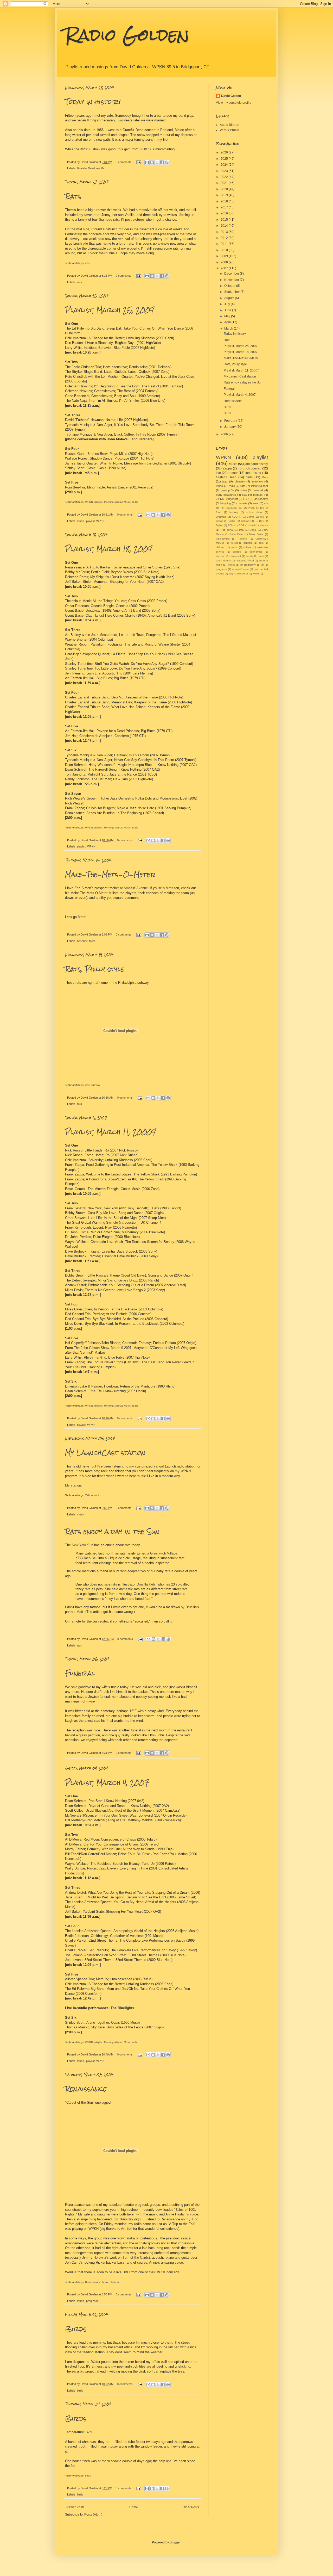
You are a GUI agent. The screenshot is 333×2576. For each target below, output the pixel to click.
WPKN (89, 502)
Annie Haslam (110, 2282)
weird (256, 574)
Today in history (93, 102)
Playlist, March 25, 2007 (110, 310)
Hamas (264, 525)
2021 (225, 183)
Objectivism (223, 539)
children (221, 547)
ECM (230, 525)
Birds (76, 2329)
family (250, 556)
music (81, 521)
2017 (225, 207)
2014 (225, 226)
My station (73, 1485)
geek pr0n (228, 490)
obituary (240, 481)
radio (135, 502)
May (228, 316)
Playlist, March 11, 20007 (111, 1132)
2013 (225, 232)
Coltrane (246, 521)
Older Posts (191, 2507)
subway (96, 1085)
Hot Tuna (227, 530)
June (228, 310)
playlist (98, 502)
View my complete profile (234, 103)
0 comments (124, 162)
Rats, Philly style (95, 969)
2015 (225, 220)
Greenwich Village (164, 1553)
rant (265, 486)
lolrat (256, 503)
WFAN (234, 543)
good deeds (223, 561)
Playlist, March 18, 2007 (109, 549)
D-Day (260, 521)
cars (261, 543)
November (232, 280)
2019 (225, 195)
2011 (225, 244)
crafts (234, 547)
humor (233, 473)
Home (134, 2507)
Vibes (219, 486)
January (230, 427)
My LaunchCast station (105, 1453)
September (232, 292)
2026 (225, 152)
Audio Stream (229, 125)
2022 (225, 177)
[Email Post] (138, 162)
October (230, 286)
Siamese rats (109, 219)
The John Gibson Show (91, 1348)
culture (247, 547)
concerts (242, 503)
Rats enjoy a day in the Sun (112, 1532)
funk (261, 556)
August (230, 298)
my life (100, 168)
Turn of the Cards (136, 2258)
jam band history (256, 464)
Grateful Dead (86, 168)
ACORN (236, 517)
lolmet (231, 565)
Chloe (232, 521)
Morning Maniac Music (117, 502)
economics (256, 552)
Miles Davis (256, 534)
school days (254, 512)
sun (246, 569)
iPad (251, 561)
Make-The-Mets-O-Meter (111, 875)
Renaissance (86, 2089)
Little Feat (236, 534)
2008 (225, 262)
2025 (225, 159)
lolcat (254, 486)
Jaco (253, 530)
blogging (226, 503)
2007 (225, 268)
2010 (225, 250)
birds (80, 2391)
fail (262, 508)
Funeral (80, 1673)
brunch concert (251, 468)
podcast (258, 495)
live (218, 473)
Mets (92, 941)
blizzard (248, 543)
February (231, 421)
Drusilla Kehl (146, 1584)
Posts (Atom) (93, 2515)
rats (87, 263)
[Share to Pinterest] (167, 162)
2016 (225, 213)
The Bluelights (122, 2008)
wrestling (221, 517)
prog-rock (92, 2301)
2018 (225, 201)
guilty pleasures (226, 495)
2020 (225, 189)
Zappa (227, 468)
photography (248, 565)
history (240, 561)
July (228, 304)
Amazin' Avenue (136, 888)
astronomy (261, 499)
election (221, 556)
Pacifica (242, 539)
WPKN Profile (229, 130)
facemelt (236, 556)
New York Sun (82, 1545)
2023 (225, 171)
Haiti (252, 525)
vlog (231, 574)
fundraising (253, 473)
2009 (225, 256)
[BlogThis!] (152, 162)
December (232, 274)
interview (257, 481)
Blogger (175, 2542)
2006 (225, 434)
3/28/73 (145, 149)
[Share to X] (157, 162)
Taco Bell (90, 1558)
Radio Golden (127, 35)
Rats (73, 196)
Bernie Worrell (255, 517)
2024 (225, 165)
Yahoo (89, 1495)
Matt (80, 1612)
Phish (251, 508)
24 (217, 499)
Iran (241, 530)
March (229, 329)
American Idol (234, 508)
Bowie (220, 521)
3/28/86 (86, 149)
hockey (234, 512)
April (228, 322)
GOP (242, 525)
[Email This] (147, 162)
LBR (246, 499)
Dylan (219, 525)
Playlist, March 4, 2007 (107, 1783)
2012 (225, 238)
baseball (82, 941)
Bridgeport (231, 499)
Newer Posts (75, 2507)
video (243, 490)
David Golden (231, 96)
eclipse (237, 552)
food (219, 512)
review (236, 569)
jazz (225, 481)
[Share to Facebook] (162, 162)
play (245, 495)
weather (243, 574)
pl (262, 565)
